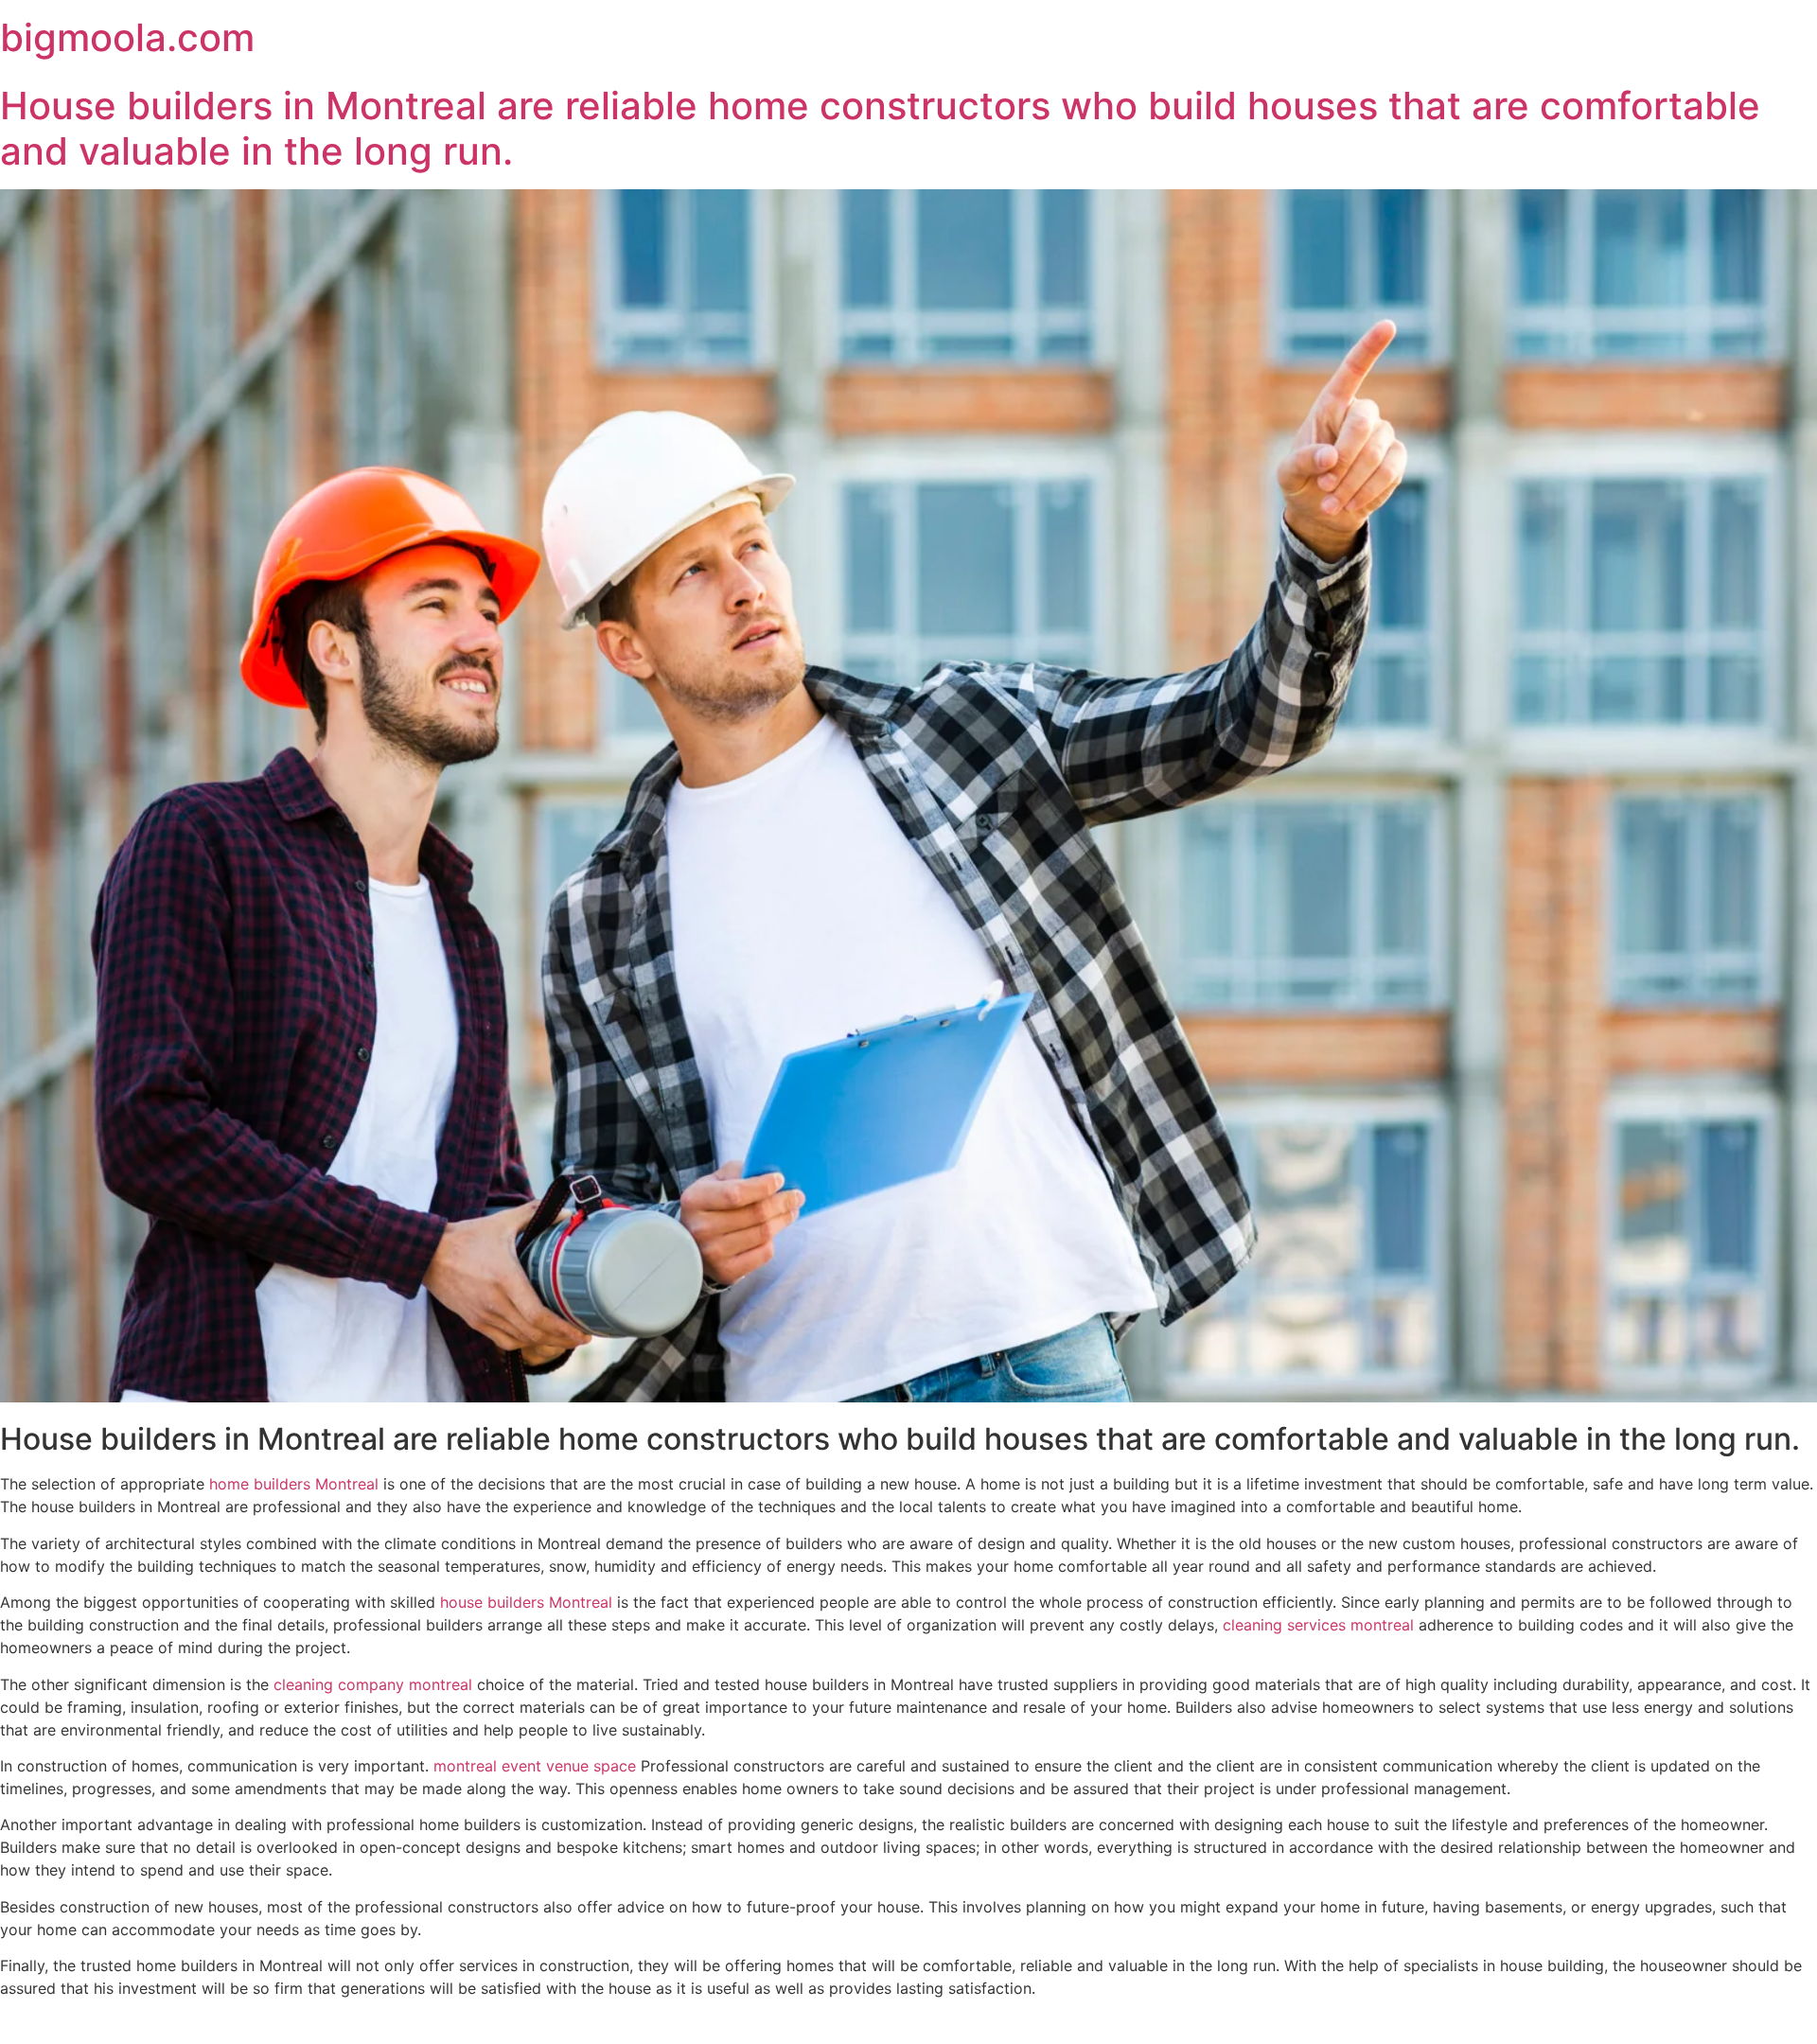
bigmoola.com (127, 37)
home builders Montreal (294, 1484)
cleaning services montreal (1318, 1625)
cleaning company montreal (373, 1684)
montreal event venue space (535, 1766)
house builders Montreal (526, 1602)
